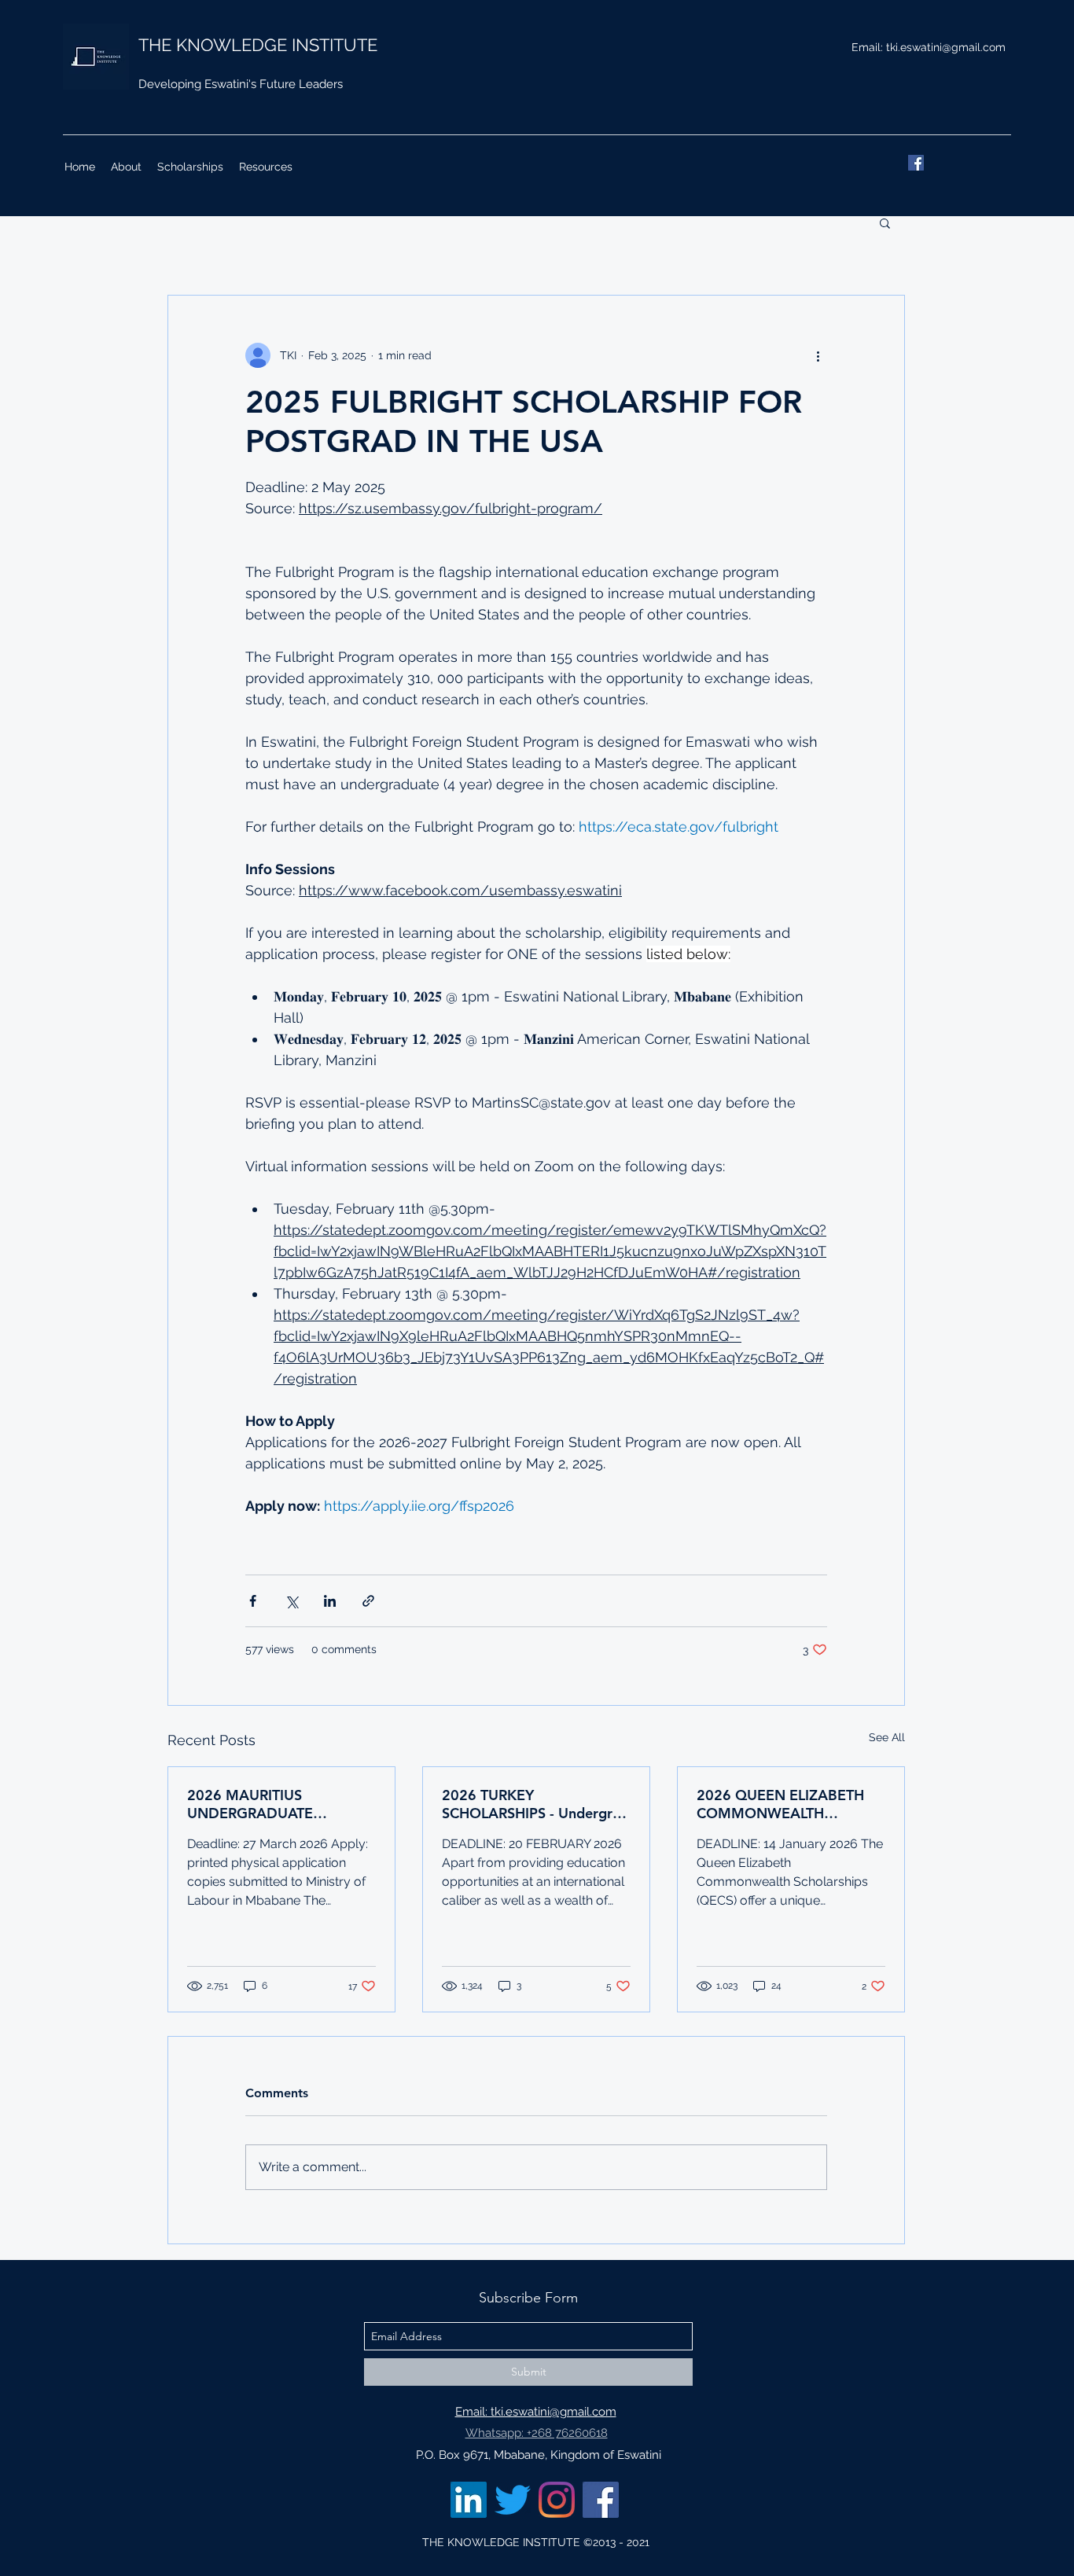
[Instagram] (557, 2500)
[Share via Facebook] (253, 1601)
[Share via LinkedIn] (330, 1601)
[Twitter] (513, 2500)
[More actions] (818, 355)
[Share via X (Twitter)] (291, 1601)
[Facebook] (916, 163)
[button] (885, 222)
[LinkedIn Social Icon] (469, 2500)
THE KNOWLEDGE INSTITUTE (258, 45)
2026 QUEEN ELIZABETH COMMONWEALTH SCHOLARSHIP (780, 1804)
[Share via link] (368, 1601)
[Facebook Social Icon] (601, 2500)
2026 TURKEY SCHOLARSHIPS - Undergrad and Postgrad (535, 1804)
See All (887, 1737)
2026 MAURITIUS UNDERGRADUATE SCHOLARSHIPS (250, 1804)
